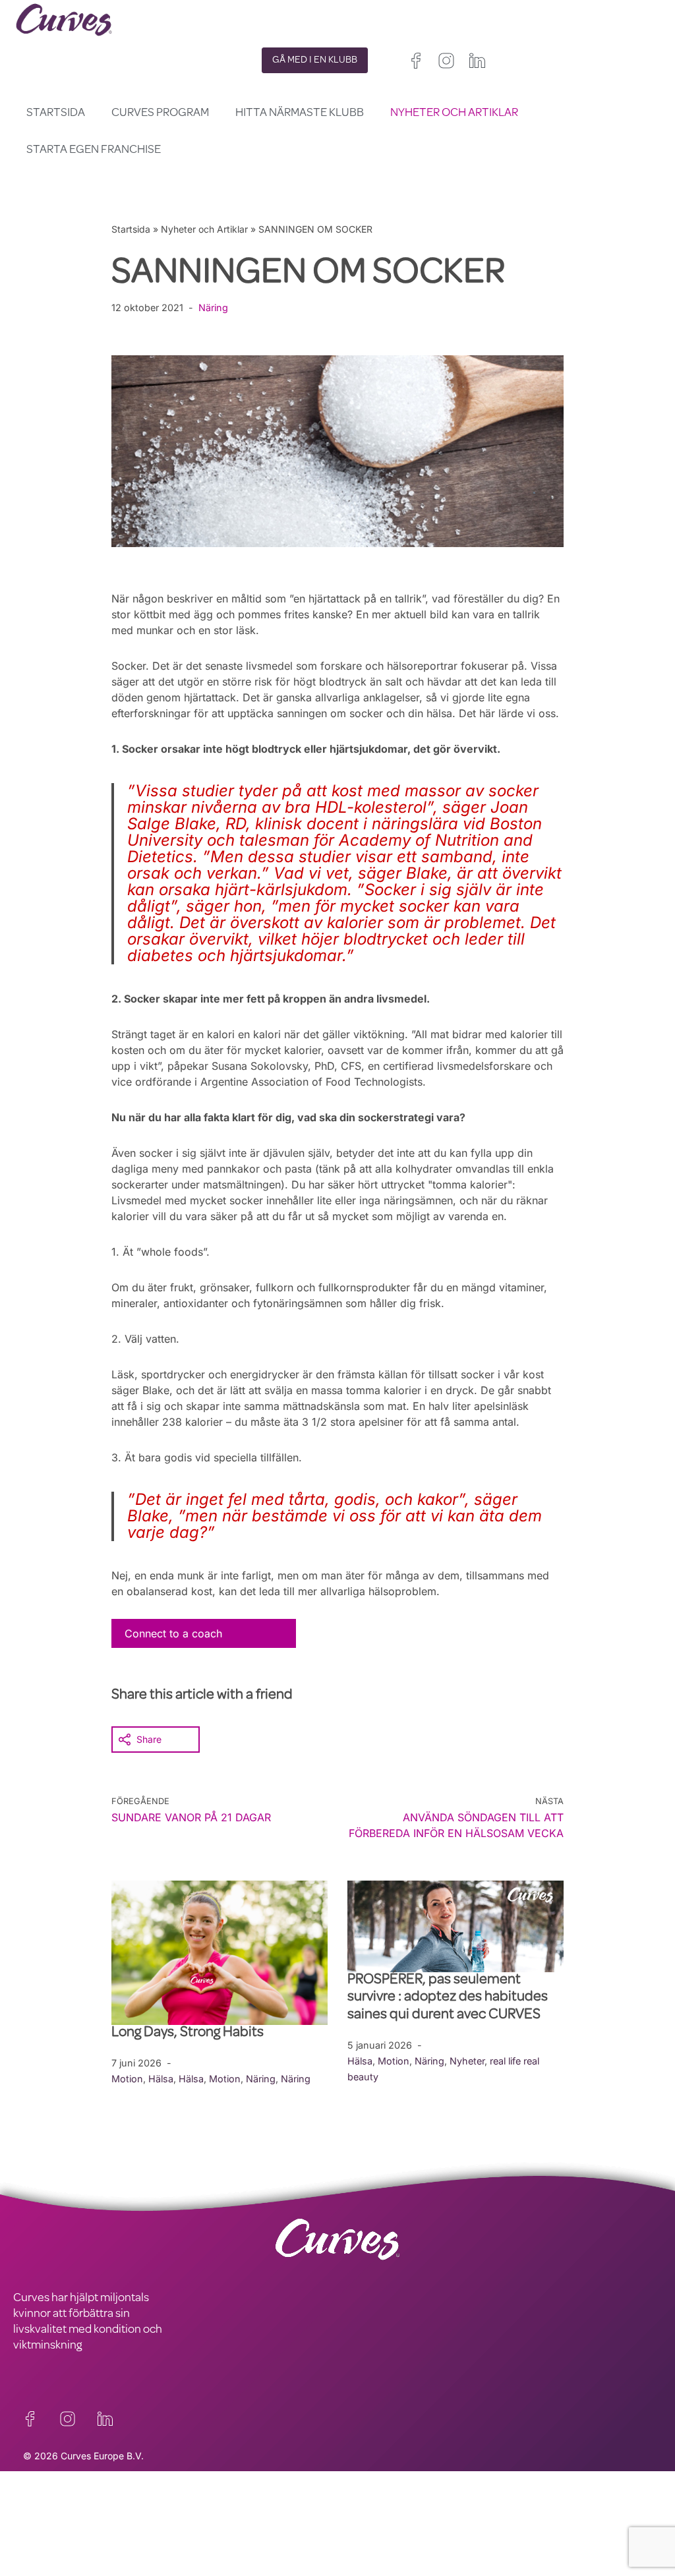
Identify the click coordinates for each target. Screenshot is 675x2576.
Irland (418, 2536)
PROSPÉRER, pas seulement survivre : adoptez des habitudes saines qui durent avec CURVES (448, 1998)
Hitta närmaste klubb (300, 113)
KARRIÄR (35, 2527)
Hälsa (161, 2079)
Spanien (430, 2552)
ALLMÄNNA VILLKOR (228, 2527)
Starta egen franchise (94, 150)
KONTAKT (38, 2511)
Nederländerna (450, 2568)
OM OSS (34, 2543)
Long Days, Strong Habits (189, 2034)
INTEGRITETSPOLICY (228, 2511)
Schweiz (356, 2568)
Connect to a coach (173, 1633)
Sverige (400, 2568)
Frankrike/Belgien (374, 2552)
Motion (127, 2079)
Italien (470, 2552)
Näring (213, 307)
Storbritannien (367, 2536)
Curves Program (160, 113)
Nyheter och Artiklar (454, 113)
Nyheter (467, 2061)
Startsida (56, 113)
